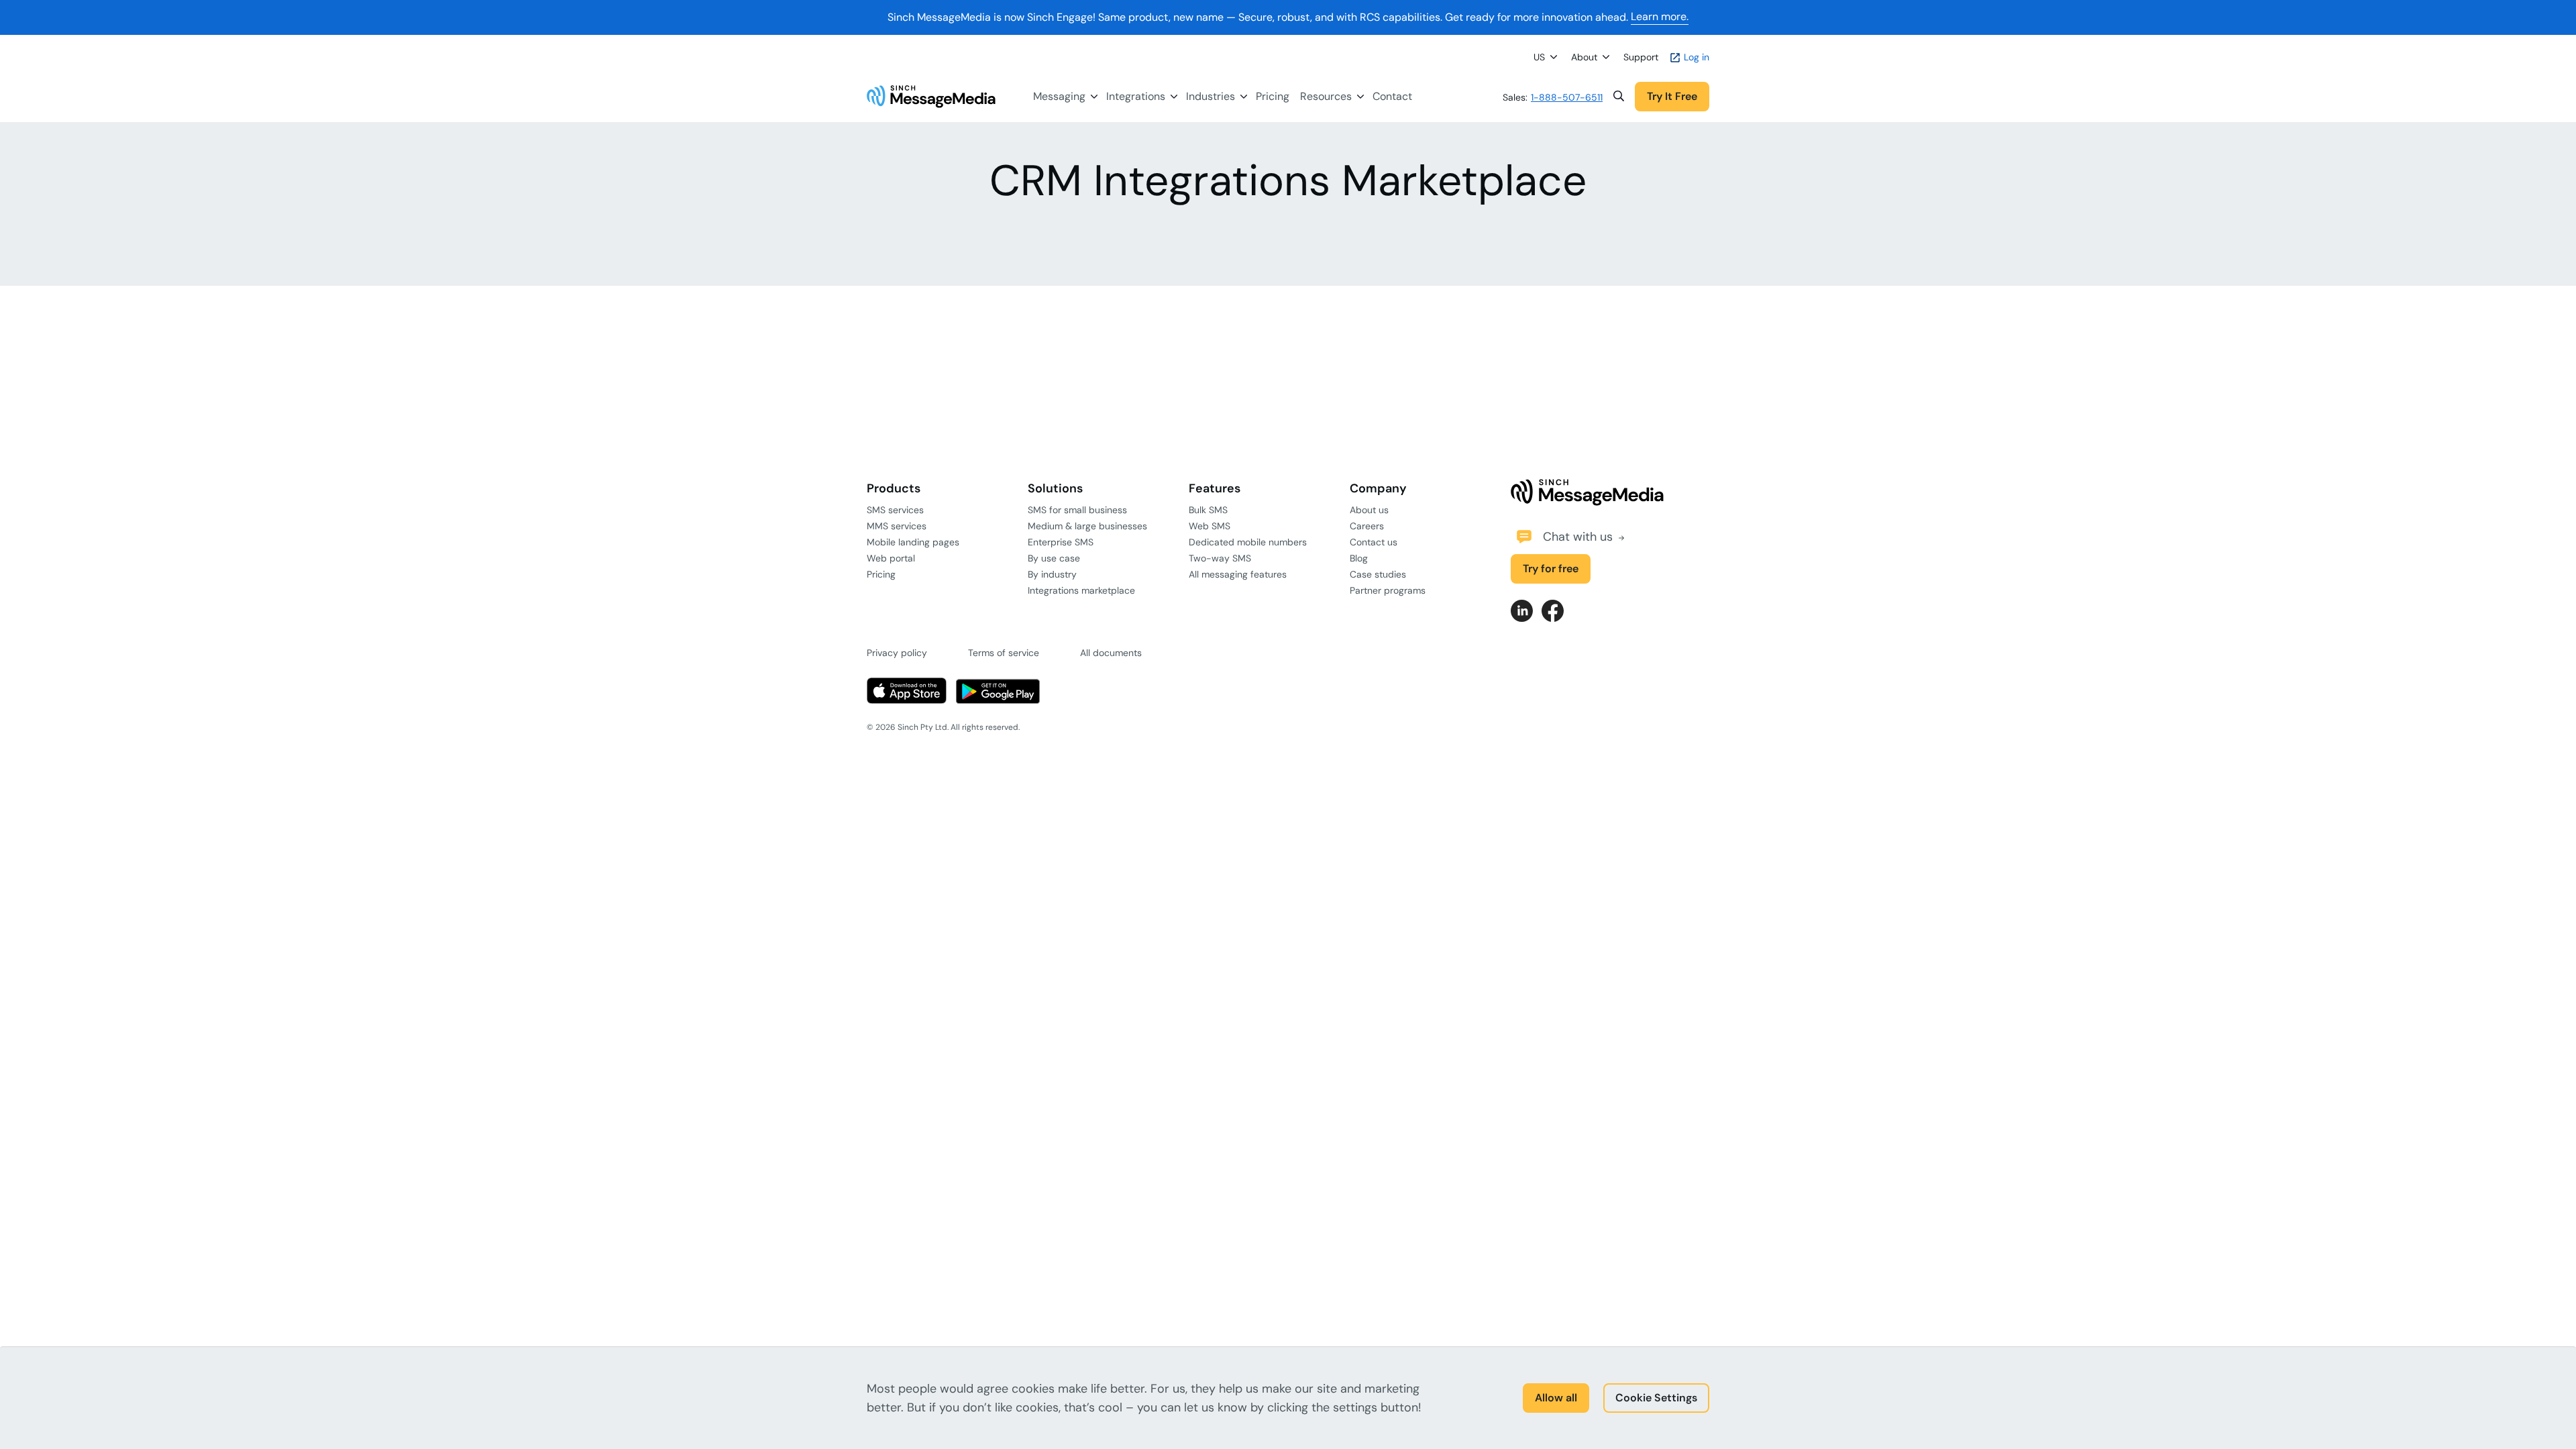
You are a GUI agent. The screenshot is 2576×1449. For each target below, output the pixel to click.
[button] (1619, 97)
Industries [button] (1211, 96)
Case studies (1378, 574)
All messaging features (1238, 574)
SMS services (895, 510)
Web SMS (1210, 526)
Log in (1695, 57)
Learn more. (1660, 17)
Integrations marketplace (1081, 590)
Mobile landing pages (913, 542)
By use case (1054, 558)
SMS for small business (1077, 510)
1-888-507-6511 (1567, 97)
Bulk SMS (1208, 510)
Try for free (1551, 569)
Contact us (1374, 542)
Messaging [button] (1059, 96)
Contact (1392, 96)
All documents (1111, 653)
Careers (1367, 526)
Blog (1359, 558)
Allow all (1556, 1398)
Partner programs (1388, 590)
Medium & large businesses (1087, 526)
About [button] (1584, 57)
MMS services (897, 526)
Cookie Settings (1656, 1398)
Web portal (891, 558)
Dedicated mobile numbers (1248, 542)
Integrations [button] (1136, 96)
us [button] (1539, 57)
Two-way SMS (1220, 558)
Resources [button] (1326, 96)
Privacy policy (897, 653)
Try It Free (1672, 96)
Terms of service (1004, 653)
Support (1641, 57)
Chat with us (1579, 537)
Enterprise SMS (1061, 542)
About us (1369, 510)
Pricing (1273, 96)
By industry (1052, 574)
